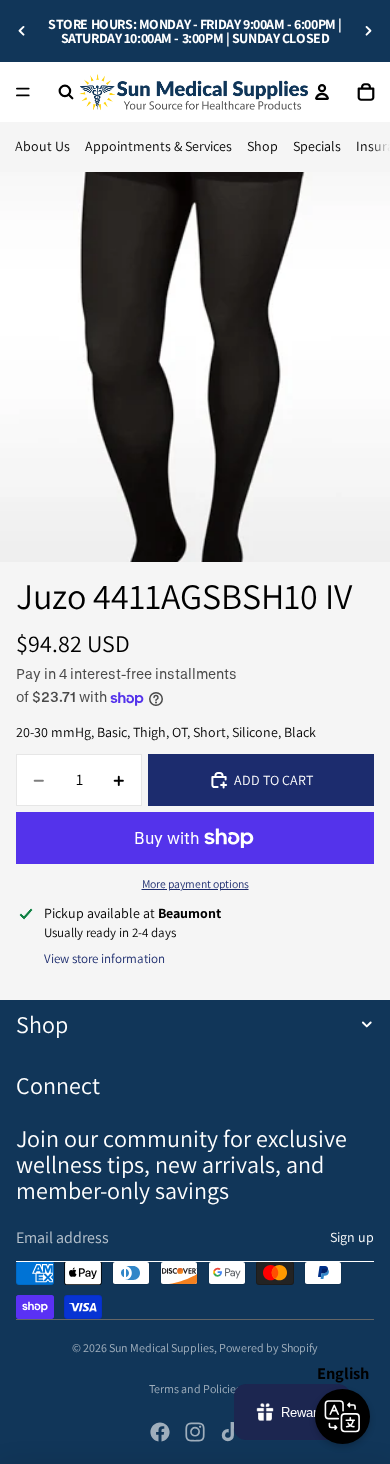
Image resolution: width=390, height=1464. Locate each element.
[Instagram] (195, 1432)
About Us (42, 146)
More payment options (195, 883)
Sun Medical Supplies (161, 1347)
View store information (104, 958)
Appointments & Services (158, 146)
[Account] (322, 92)
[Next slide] (368, 31)
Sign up (352, 1237)
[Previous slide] (22, 31)
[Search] (66, 92)
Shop (262, 146)
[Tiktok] (230, 1432)
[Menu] (23, 92)
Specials (317, 146)
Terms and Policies (195, 1388)
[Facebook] (160, 1432)
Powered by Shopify (268, 1347)
